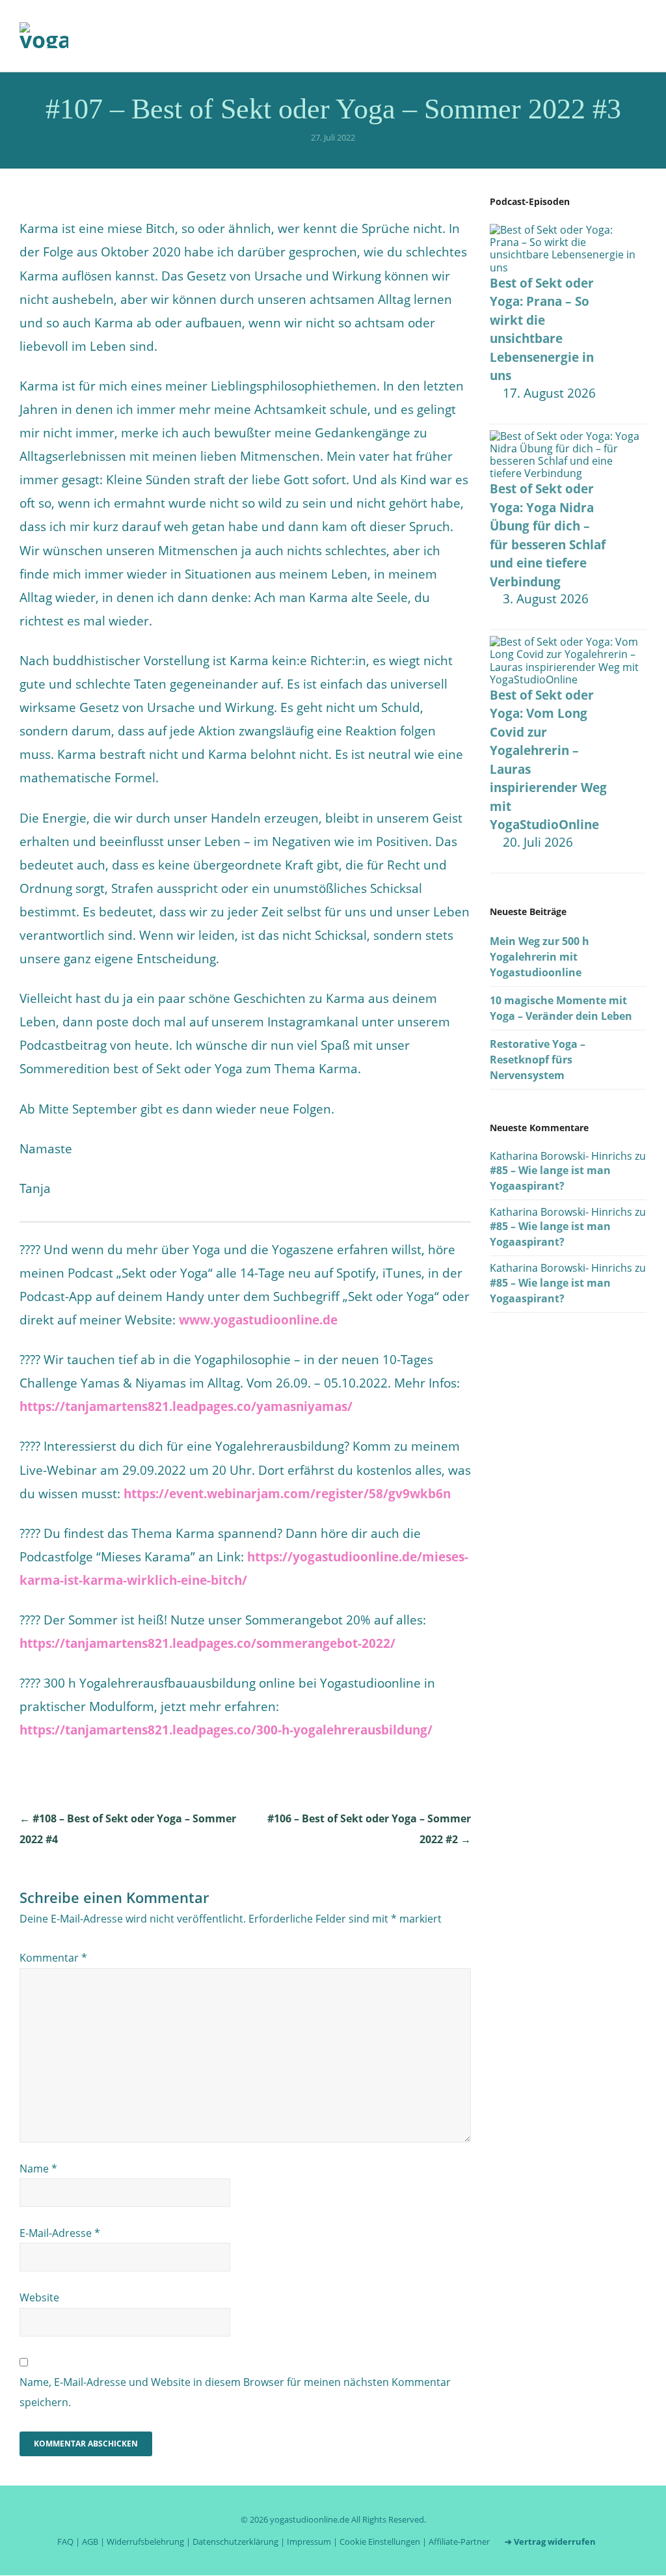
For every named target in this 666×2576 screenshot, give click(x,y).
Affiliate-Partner (459, 2542)
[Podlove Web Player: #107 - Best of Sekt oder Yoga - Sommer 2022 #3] (245, 208)
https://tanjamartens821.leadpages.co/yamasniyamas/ (186, 1406)
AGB (90, 2542)
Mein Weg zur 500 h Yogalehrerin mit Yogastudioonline (539, 957)
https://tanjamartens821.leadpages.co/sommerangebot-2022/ (207, 1643)
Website (39, 2297)
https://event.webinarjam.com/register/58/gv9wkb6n (287, 1494)
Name (38, 2169)
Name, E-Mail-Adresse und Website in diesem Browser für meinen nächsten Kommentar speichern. (235, 2392)
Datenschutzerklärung (235, 2542)
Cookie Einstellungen (380, 2542)
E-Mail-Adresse (60, 2233)
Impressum (309, 2542)
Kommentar (53, 1958)
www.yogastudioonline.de (258, 1320)
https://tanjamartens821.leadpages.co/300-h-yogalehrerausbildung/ (226, 1730)
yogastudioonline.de (310, 2519)
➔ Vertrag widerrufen (550, 2542)
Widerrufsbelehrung (145, 2542)
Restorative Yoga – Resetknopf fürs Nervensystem (538, 1060)
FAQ (65, 2542)
